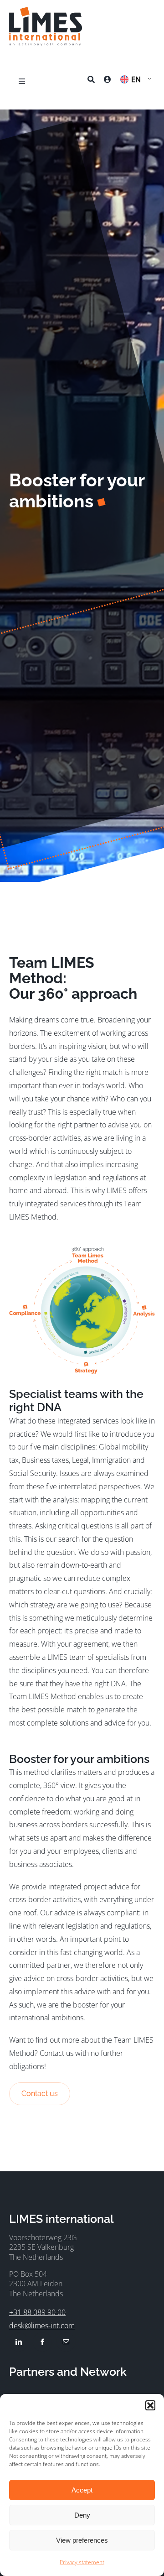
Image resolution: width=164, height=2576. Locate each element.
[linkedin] (19, 2342)
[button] (150, 2405)
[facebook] (42, 2342)
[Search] (91, 81)
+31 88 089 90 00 (37, 2312)
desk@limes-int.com (42, 2326)
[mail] (66, 2342)
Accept (82, 2490)
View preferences (82, 2540)
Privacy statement (82, 2562)
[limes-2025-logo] (46, 10)
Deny (82, 2515)
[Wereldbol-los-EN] (82, 1250)
